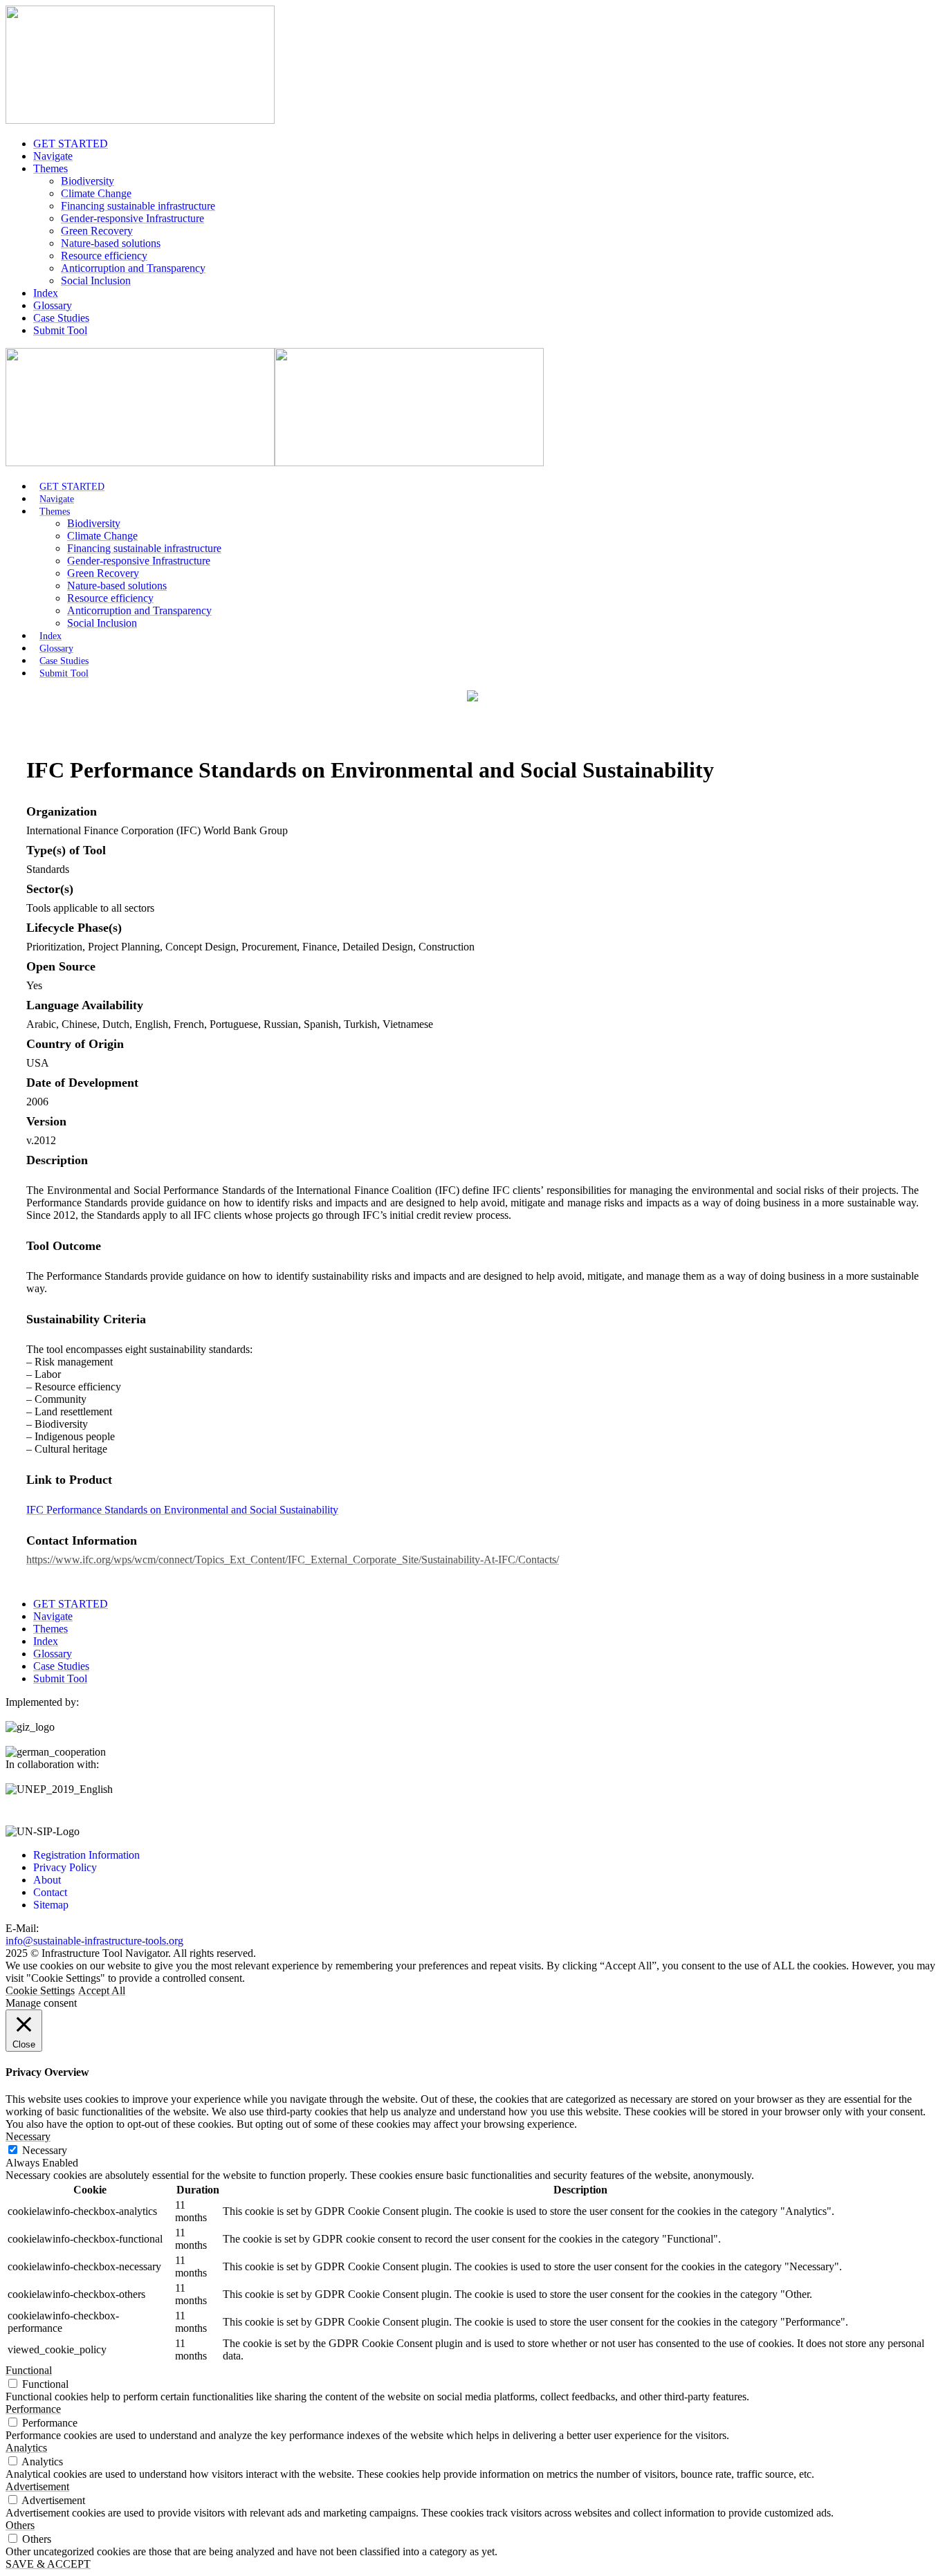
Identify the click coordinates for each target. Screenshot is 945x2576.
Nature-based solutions (111, 243)
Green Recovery (97, 231)
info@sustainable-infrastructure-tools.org (94, 1941)
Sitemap (51, 1905)
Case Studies (61, 318)
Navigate (53, 156)
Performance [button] (33, 2409)
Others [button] (20, 2525)
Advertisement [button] (37, 2486)
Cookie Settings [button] (40, 1990)
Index (46, 293)
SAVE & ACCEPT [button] (48, 2564)
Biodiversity (88, 181)
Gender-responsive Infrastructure (132, 218)
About (47, 1880)
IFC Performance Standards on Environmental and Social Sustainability (182, 1510)
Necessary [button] (28, 2136)
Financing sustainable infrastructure (138, 206)
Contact (50, 1892)
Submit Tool (60, 330)
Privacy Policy (65, 1867)
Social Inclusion (96, 280)
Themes (51, 168)
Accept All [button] (102, 1990)
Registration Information (86, 1855)
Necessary (45, 2150)
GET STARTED (71, 144)
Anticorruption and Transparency (133, 268)
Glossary (53, 305)
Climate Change (96, 193)
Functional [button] (29, 2370)
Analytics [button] (26, 2448)
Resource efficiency (104, 256)
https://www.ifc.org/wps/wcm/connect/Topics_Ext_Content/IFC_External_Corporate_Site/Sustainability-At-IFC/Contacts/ (293, 1560)
